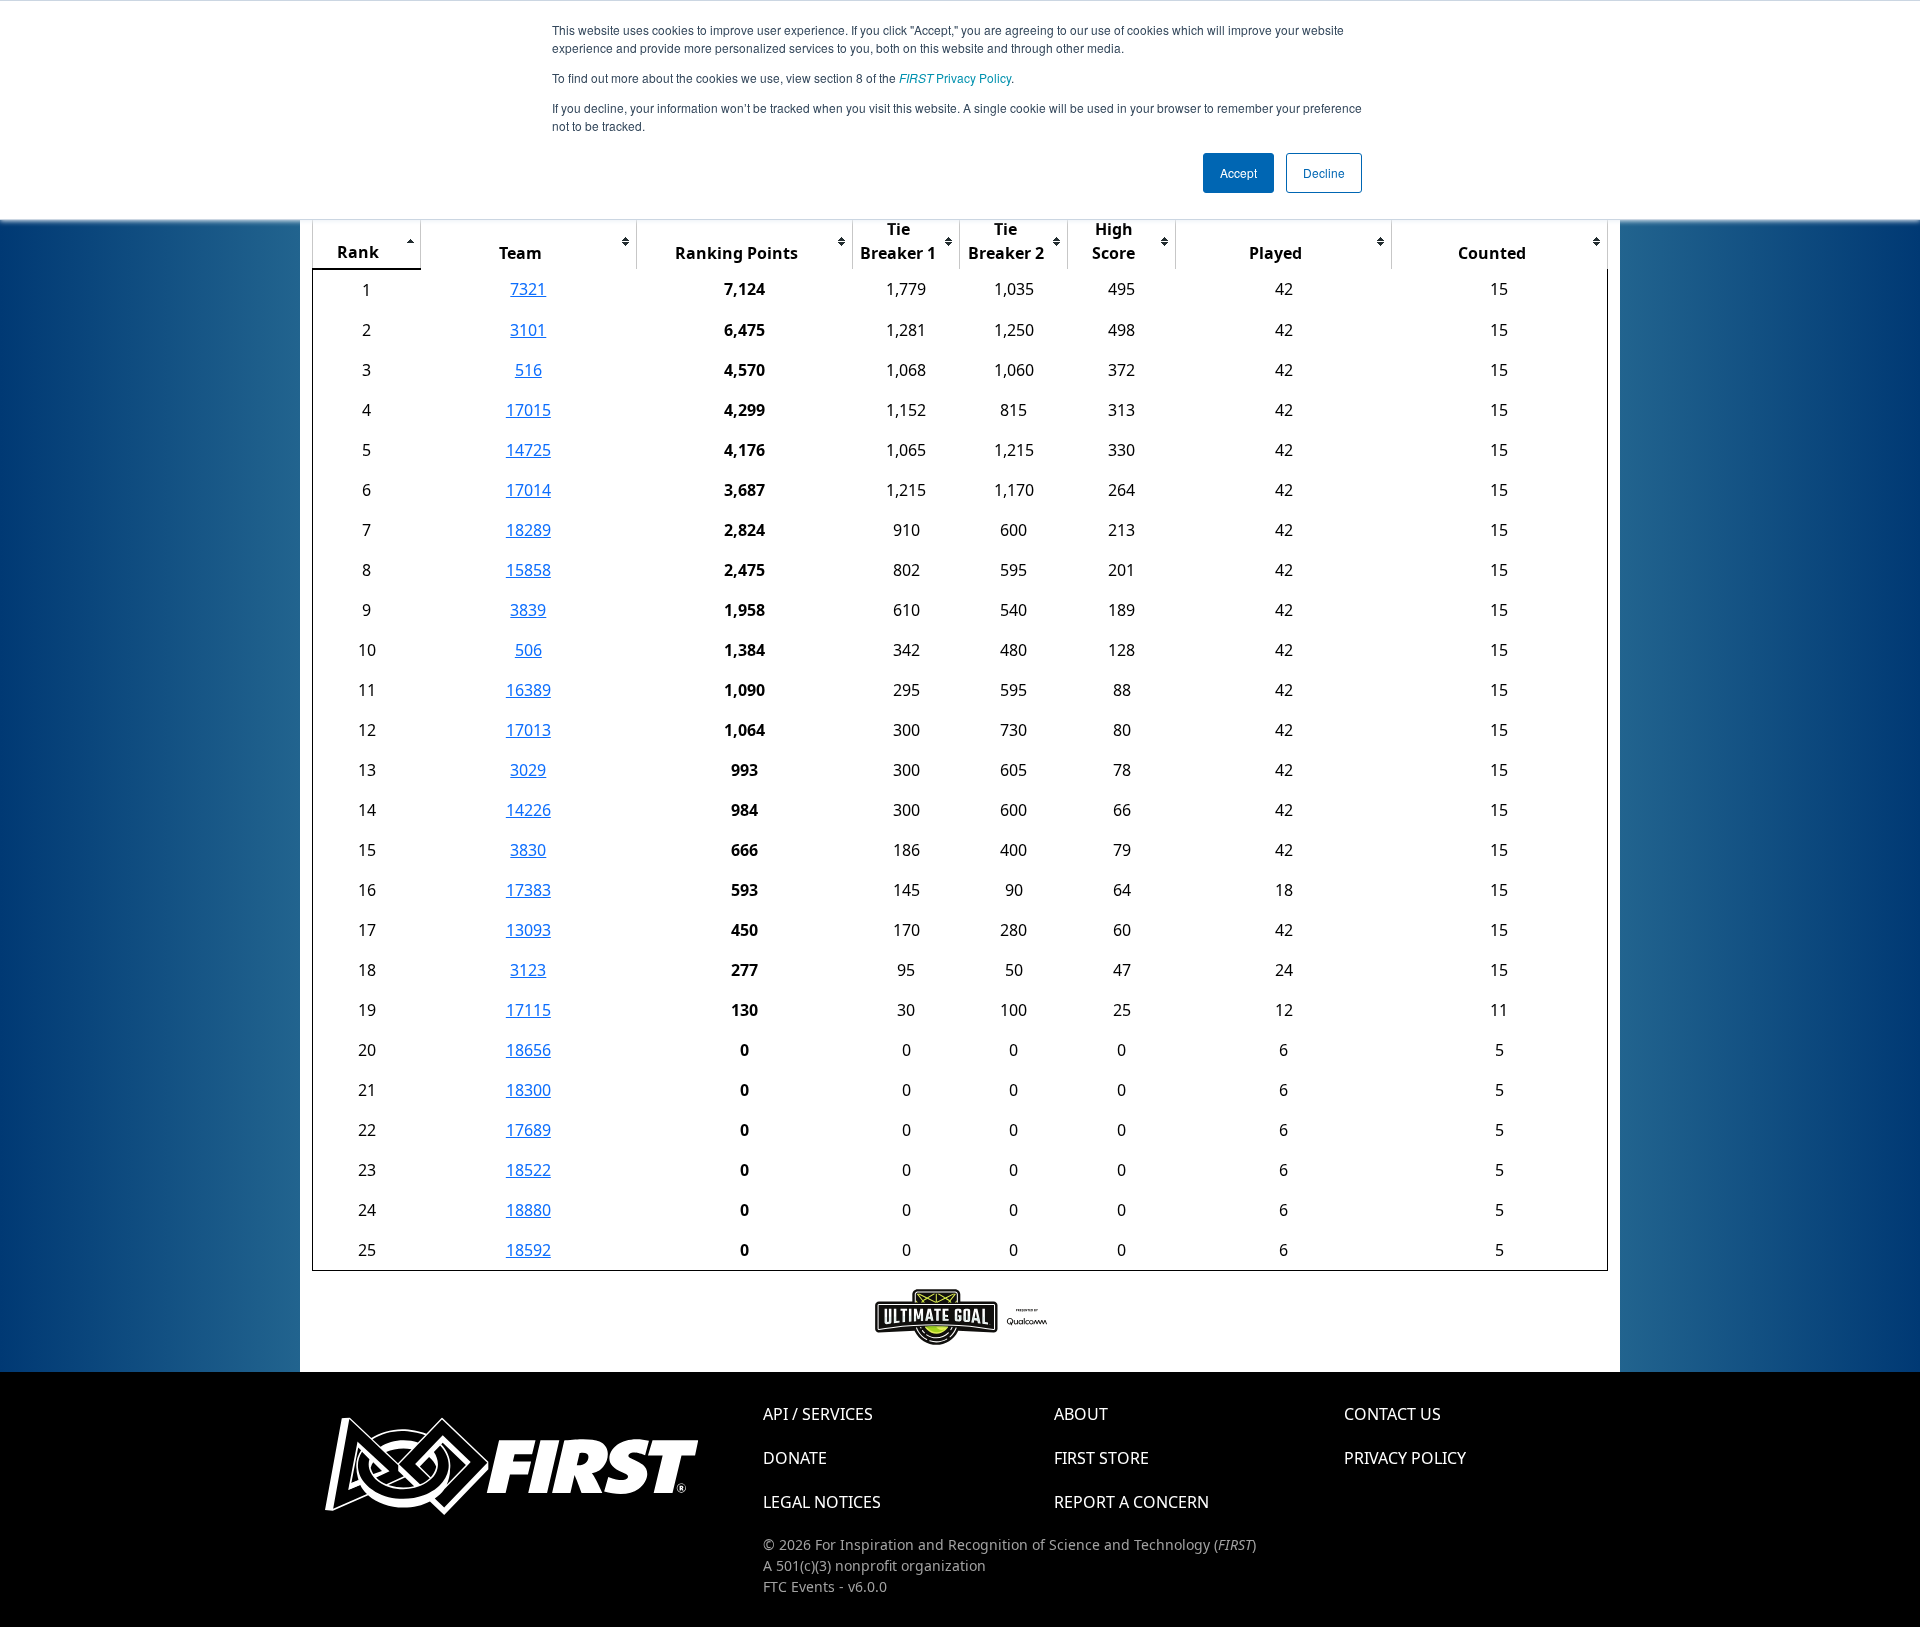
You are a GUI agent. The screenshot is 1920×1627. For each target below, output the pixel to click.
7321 (528, 289)
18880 (528, 1210)
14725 (528, 450)
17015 (528, 410)
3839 (528, 610)
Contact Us (1392, 1414)
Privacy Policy (955, 77)
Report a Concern (1131, 1502)
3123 (528, 970)
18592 (528, 1250)
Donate (795, 1458)
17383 (528, 890)
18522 (528, 1170)
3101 (528, 330)
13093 (528, 930)
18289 (528, 530)
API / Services (818, 1414)
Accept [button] (1238, 172)
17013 (528, 730)
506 (528, 650)
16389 (528, 690)
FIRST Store (1101, 1458)
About (1081, 1414)
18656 (528, 1050)
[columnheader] (367, 241)
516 (528, 370)
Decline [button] (1324, 172)
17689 (528, 1130)
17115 (528, 1010)
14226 (528, 810)
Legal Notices (822, 1502)
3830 (528, 850)
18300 (528, 1090)
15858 (528, 570)
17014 (528, 490)
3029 (528, 770)
